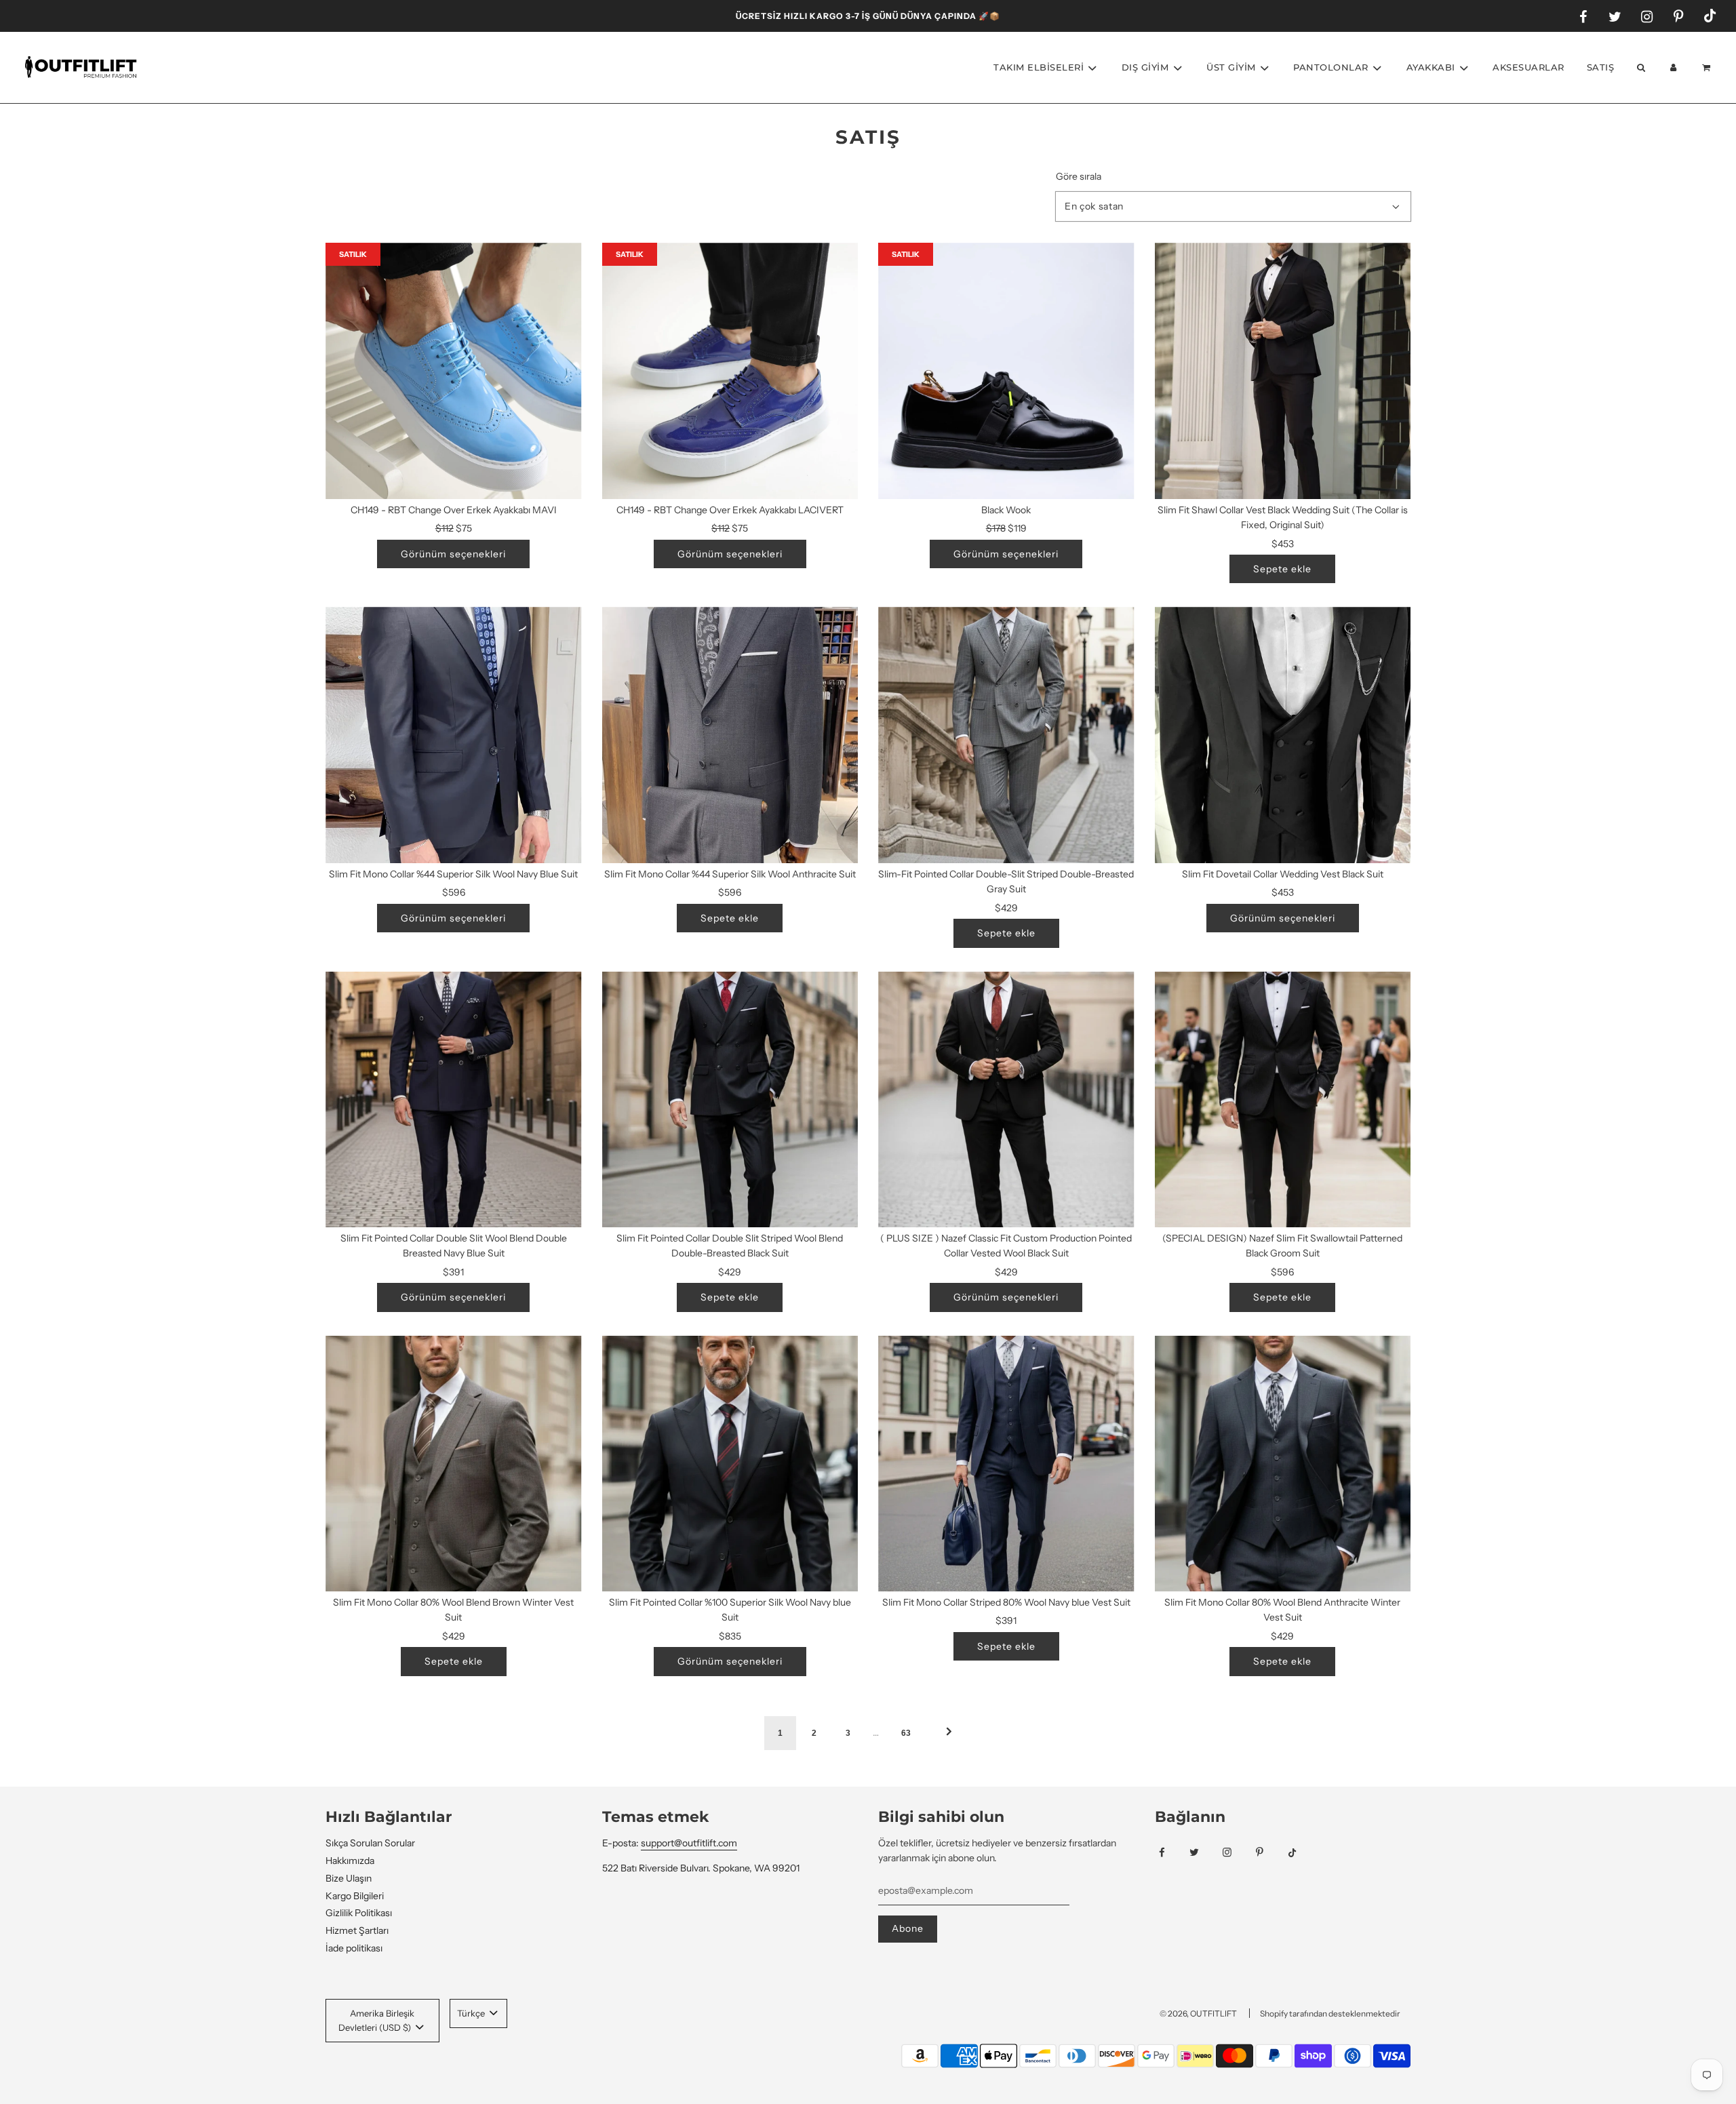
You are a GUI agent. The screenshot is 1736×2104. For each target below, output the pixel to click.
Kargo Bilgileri (355, 1896)
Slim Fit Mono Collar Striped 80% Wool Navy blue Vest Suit (1006, 1602)
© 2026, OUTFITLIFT (1198, 2013)
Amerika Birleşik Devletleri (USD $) (376, 2020)
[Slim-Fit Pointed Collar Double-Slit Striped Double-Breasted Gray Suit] (1006, 735)
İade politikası (354, 1948)
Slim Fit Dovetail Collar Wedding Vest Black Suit (1283, 874)
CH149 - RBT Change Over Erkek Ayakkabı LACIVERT (730, 510)
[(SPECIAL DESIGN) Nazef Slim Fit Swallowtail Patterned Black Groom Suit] (1283, 1100)
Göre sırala (1079, 176)
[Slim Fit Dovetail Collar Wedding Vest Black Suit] (1283, 735)
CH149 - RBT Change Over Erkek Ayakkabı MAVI (454, 510)
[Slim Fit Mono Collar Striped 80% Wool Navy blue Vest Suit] (1006, 1464)
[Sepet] (1708, 67)
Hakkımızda (350, 1861)
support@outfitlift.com (689, 1843)
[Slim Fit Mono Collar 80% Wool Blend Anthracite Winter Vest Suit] (1283, 1464)
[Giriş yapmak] (1674, 67)
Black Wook (1006, 510)
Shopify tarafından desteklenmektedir (1330, 2013)
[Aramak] (1640, 67)
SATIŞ (1601, 67)
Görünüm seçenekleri (453, 554)
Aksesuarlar (1528, 67)
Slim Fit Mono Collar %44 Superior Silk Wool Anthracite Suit (730, 874)
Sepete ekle (1282, 569)
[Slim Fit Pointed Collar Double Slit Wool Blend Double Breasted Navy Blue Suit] (454, 1100)
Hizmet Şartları (357, 1930)
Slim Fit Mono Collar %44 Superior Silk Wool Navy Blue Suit (453, 874)
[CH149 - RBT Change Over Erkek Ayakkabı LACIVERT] (730, 371)
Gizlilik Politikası (359, 1913)
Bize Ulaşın (349, 1878)
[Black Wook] (1006, 371)
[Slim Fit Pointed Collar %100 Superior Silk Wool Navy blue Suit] (730, 1464)
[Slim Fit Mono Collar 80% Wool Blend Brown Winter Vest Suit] (454, 1464)
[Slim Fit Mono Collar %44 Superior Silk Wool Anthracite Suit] (730, 735)
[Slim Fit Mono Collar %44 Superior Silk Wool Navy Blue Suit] (454, 735)
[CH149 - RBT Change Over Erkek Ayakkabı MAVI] (454, 371)
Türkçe (472, 2013)
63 (906, 1733)
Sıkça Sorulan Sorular (370, 1843)
